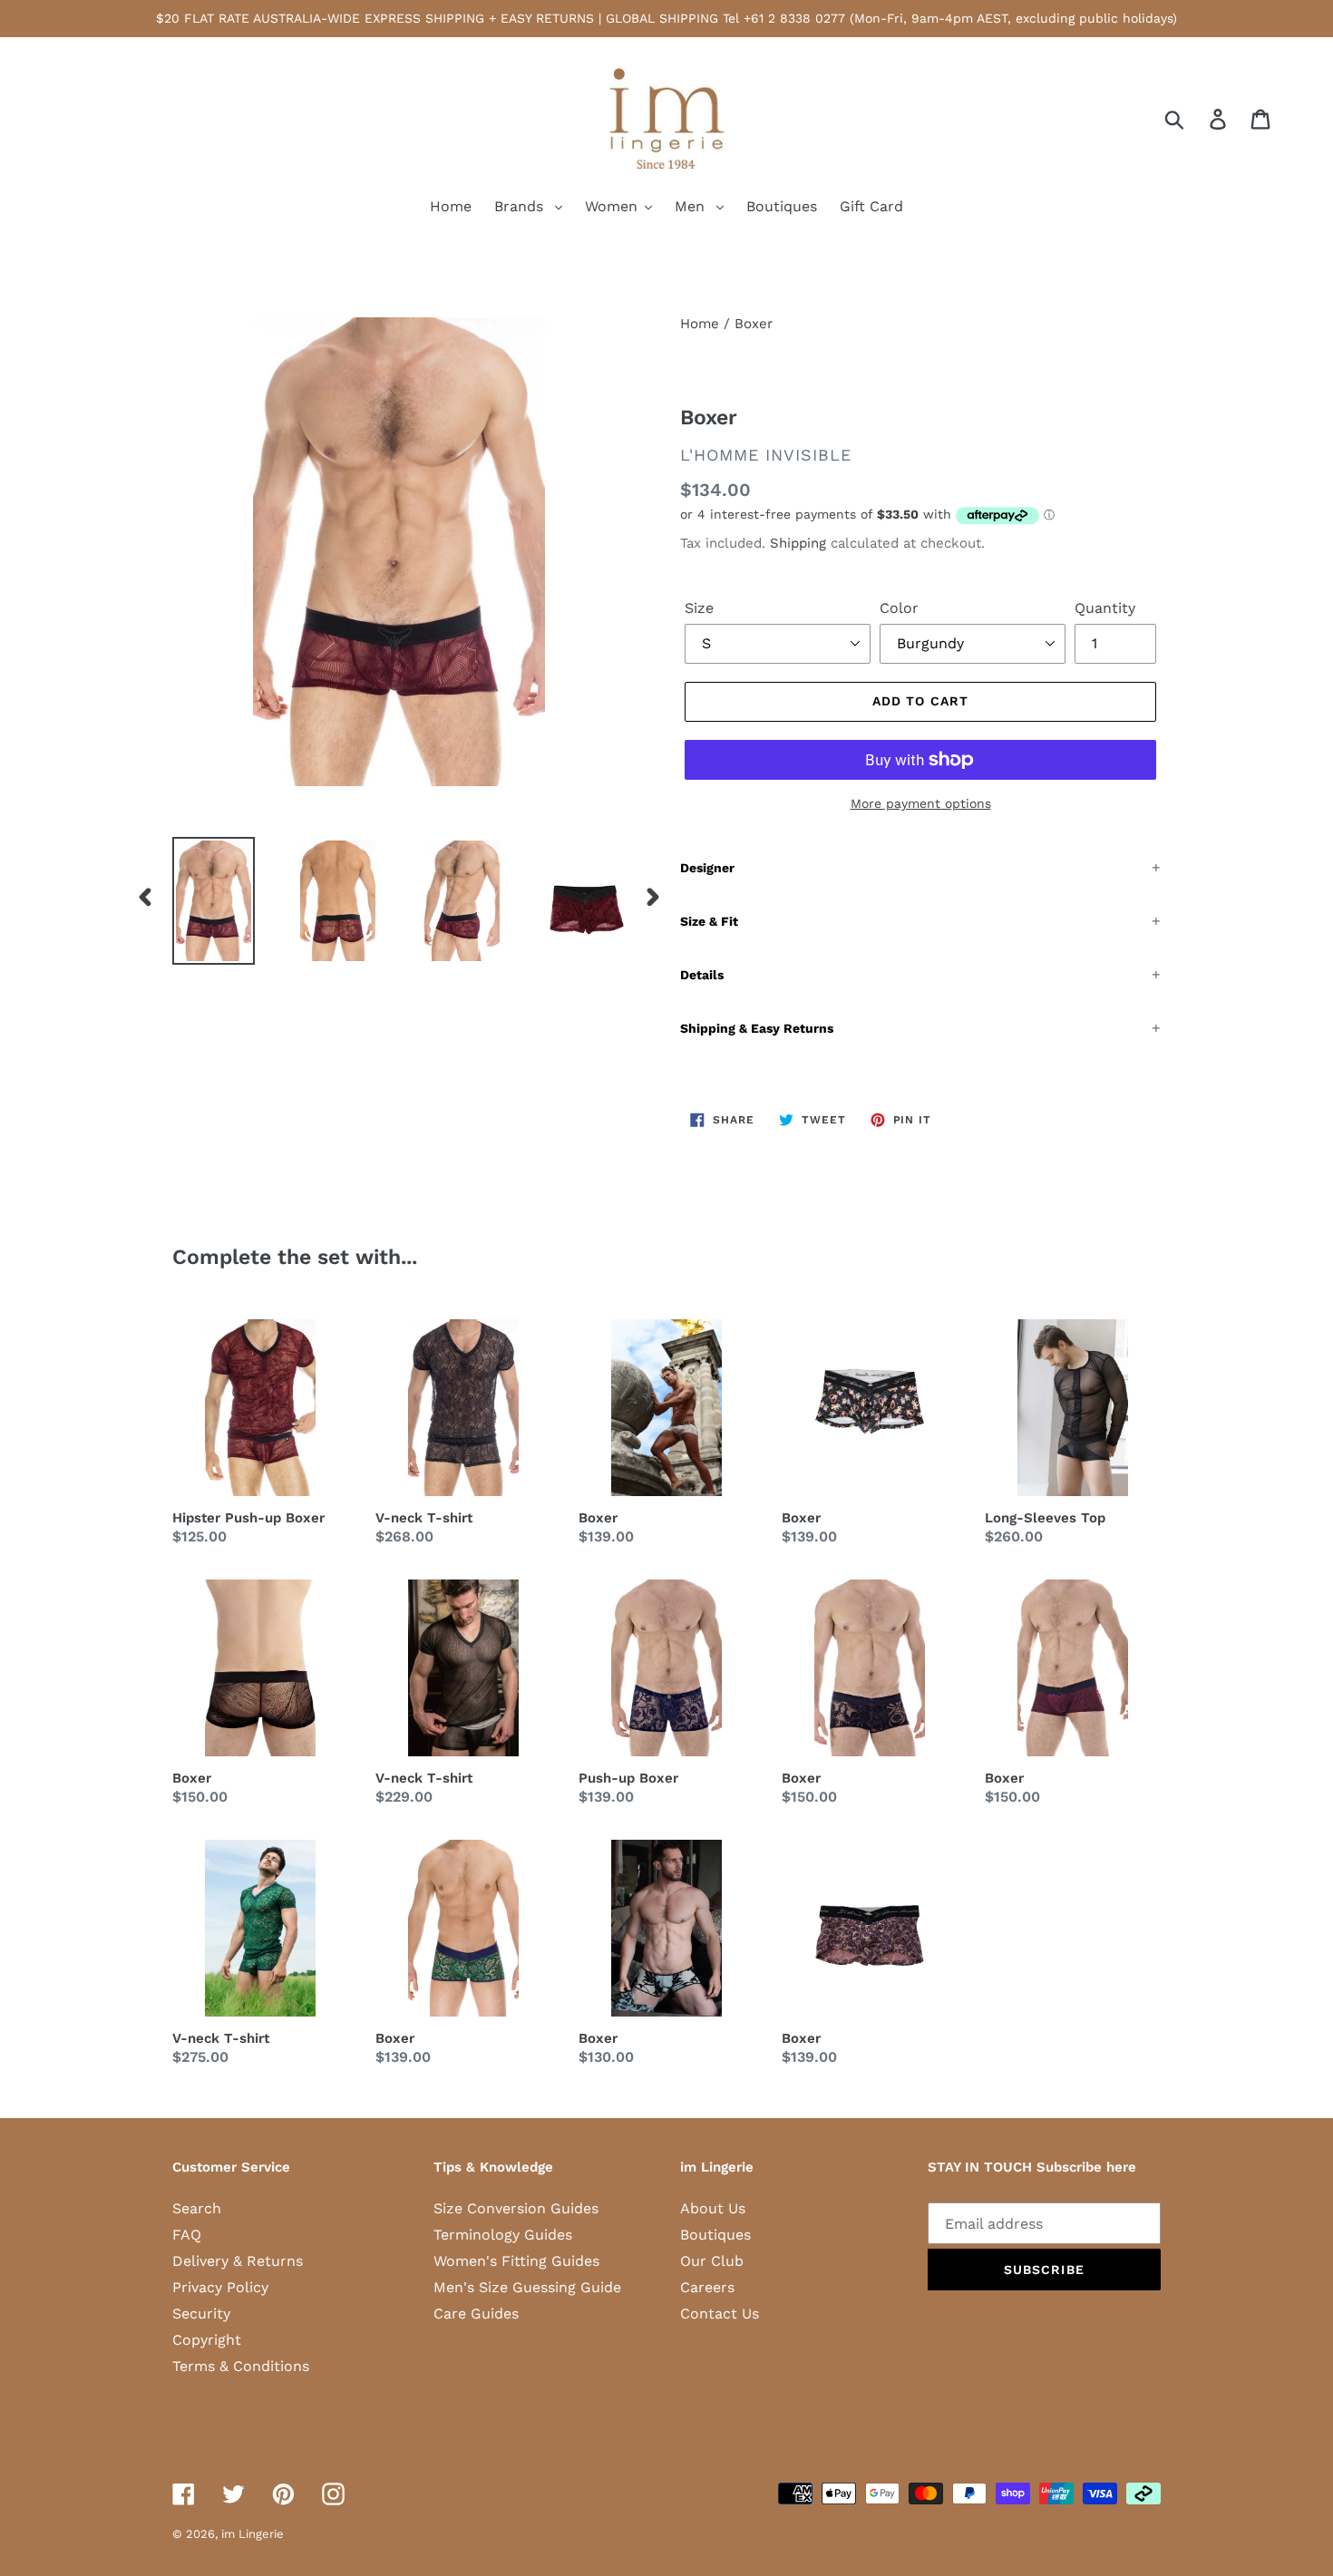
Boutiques (715, 2235)
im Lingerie (253, 2534)
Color (899, 608)
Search (197, 2208)
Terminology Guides (503, 2235)
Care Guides (476, 2314)
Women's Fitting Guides (516, 2261)
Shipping (798, 543)
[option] (200, 901)
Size (699, 608)
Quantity (1105, 608)
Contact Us (720, 2314)
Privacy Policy (220, 2287)
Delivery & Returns (238, 2261)
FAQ (187, 2235)
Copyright (207, 2340)
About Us (713, 2208)
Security (201, 2314)
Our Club (712, 2261)
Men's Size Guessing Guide (527, 2287)
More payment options (921, 803)
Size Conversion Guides (516, 2208)
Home (700, 324)
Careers (707, 2287)
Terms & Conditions (241, 2366)
